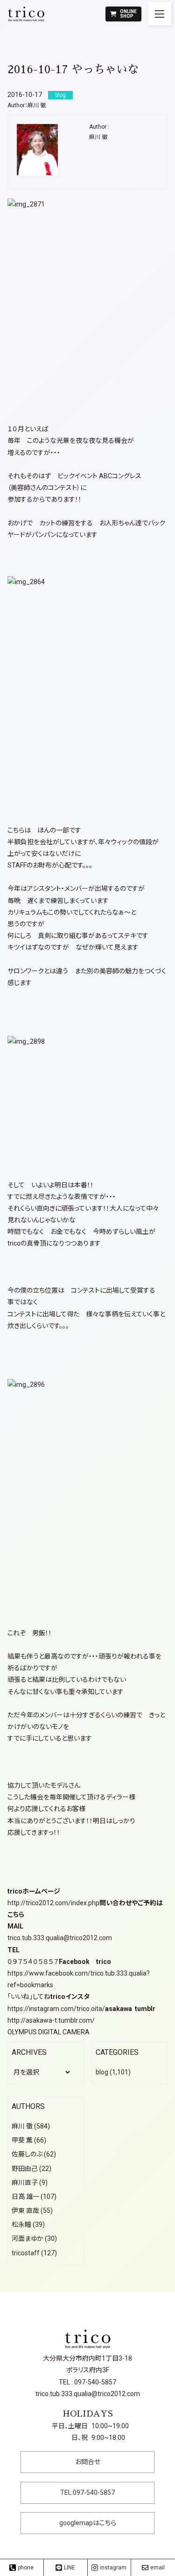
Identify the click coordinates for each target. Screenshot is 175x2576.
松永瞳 (21, 2225)
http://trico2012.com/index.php (53, 1903)
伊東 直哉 (25, 2211)
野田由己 (25, 2169)
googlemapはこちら (88, 2523)
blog (102, 2072)
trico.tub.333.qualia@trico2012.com (60, 1938)
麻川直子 (25, 2183)
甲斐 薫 (22, 2140)
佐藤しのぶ (27, 2154)
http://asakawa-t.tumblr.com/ (51, 2020)
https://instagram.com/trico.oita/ (56, 2009)
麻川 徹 (37, 105)
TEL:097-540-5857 (87, 2493)
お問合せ (88, 2462)
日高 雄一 (25, 2197)
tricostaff (26, 2253)
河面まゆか (28, 2239)
